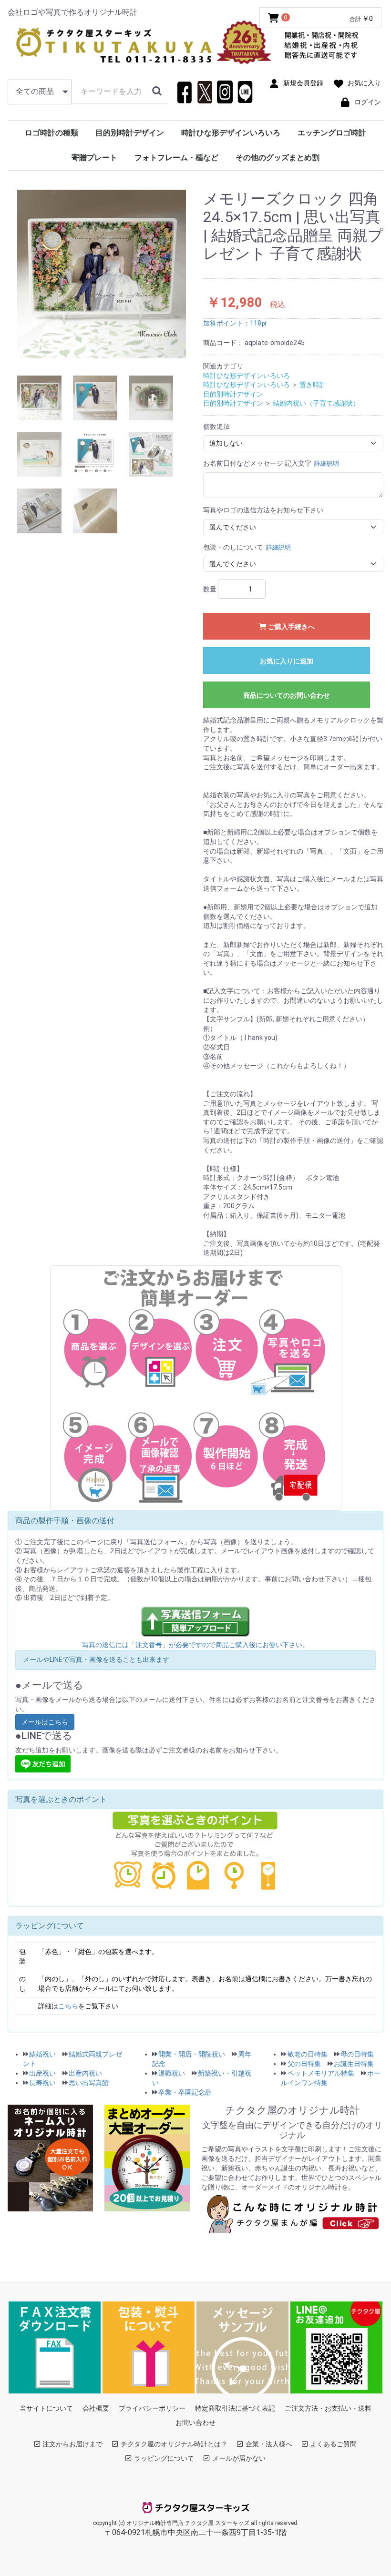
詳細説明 (327, 463)
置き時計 (313, 385)
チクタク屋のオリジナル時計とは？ (174, 2444)
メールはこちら (45, 1722)
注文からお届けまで (72, 2444)
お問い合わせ (195, 2423)
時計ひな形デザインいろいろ (231, 133)
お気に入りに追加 (287, 661)
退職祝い (172, 2073)
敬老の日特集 (308, 2054)
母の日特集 (357, 2054)
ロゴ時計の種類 (51, 133)
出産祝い (42, 2073)
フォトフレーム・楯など (176, 158)
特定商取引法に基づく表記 (235, 2408)
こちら (68, 2006)
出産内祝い (85, 2073)
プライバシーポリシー (152, 2408)
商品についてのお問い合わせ (287, 695)
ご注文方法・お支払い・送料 (328, 2408)
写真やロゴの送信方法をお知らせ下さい (263, 510)
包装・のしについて (247, 547)
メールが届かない (239, 2458)
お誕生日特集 (354, 2064)
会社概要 (96, 2408)
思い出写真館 (89, 2083)
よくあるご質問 (333, 2444)
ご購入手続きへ (291, 627)
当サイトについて (46, 2408)
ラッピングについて (164, 2458)
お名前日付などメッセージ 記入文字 (271, 463)
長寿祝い (42, 2083)
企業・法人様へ (269, 2444)
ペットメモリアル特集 (321, 2073)
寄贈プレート (94, 158)
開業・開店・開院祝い (192, 2054)
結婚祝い (42, 2054)
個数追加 (216, 427)
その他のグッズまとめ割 (278, 158)
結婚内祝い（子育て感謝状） (316, 403)
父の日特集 (304, 2064)
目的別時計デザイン (130, 133)
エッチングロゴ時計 (332, 133)
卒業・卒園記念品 (185, 2092)
